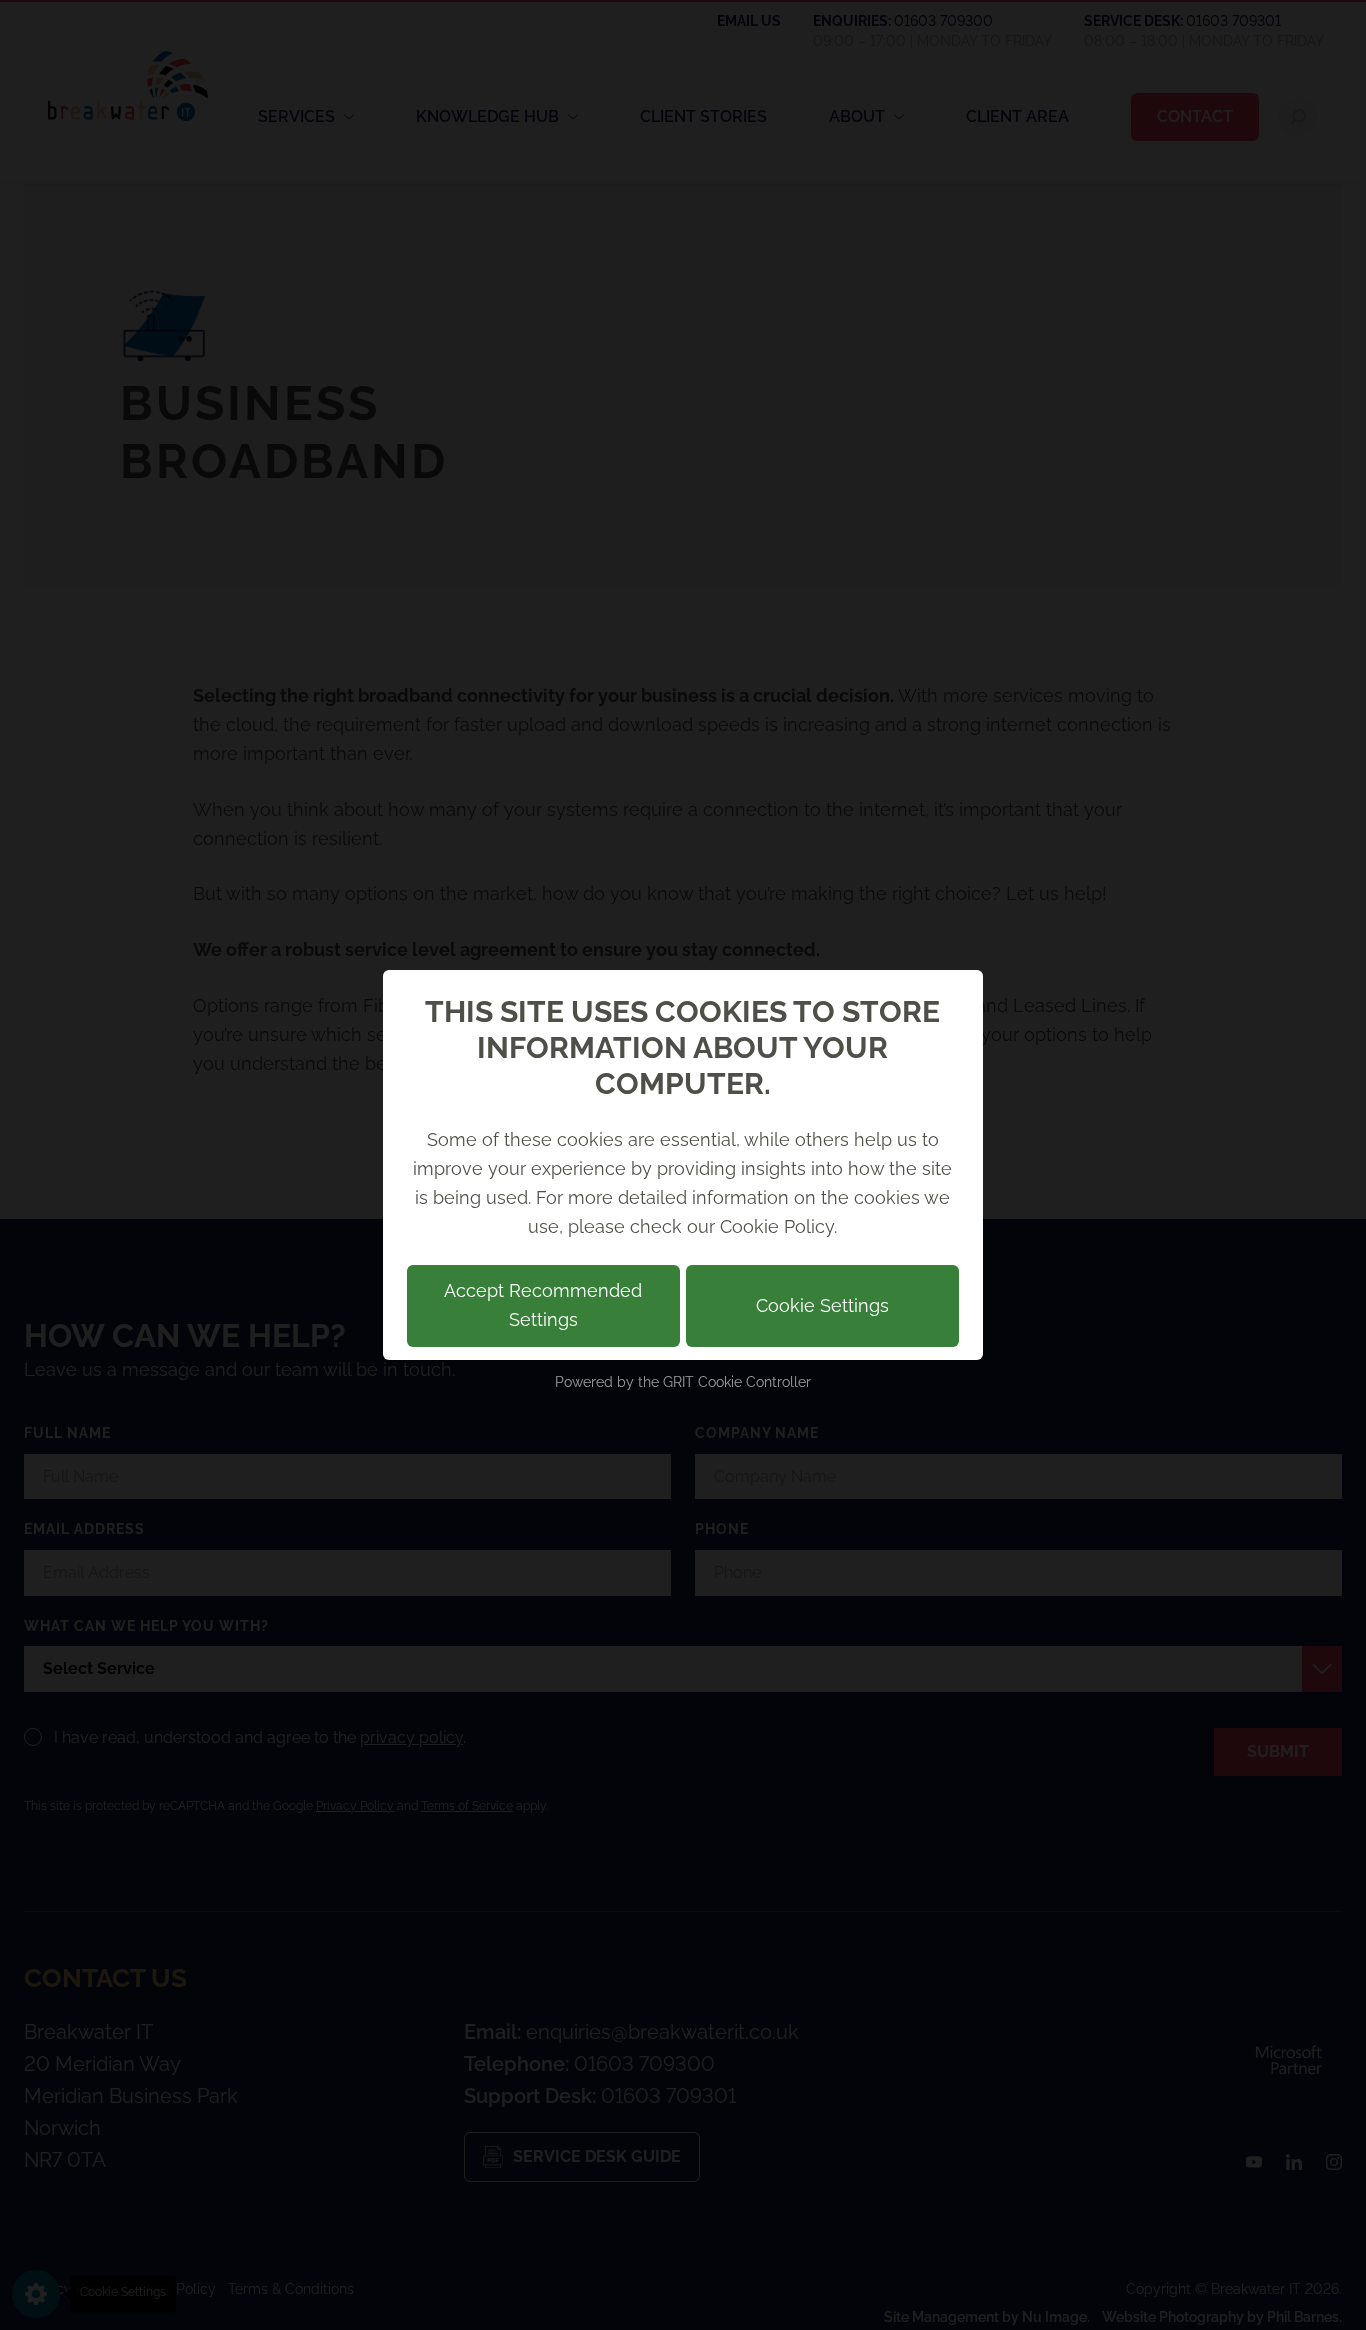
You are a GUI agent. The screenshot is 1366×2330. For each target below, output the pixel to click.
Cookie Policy (777, 1226)
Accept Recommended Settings (543, 1305)
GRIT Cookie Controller (737, 1382)
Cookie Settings (822, 1305)
